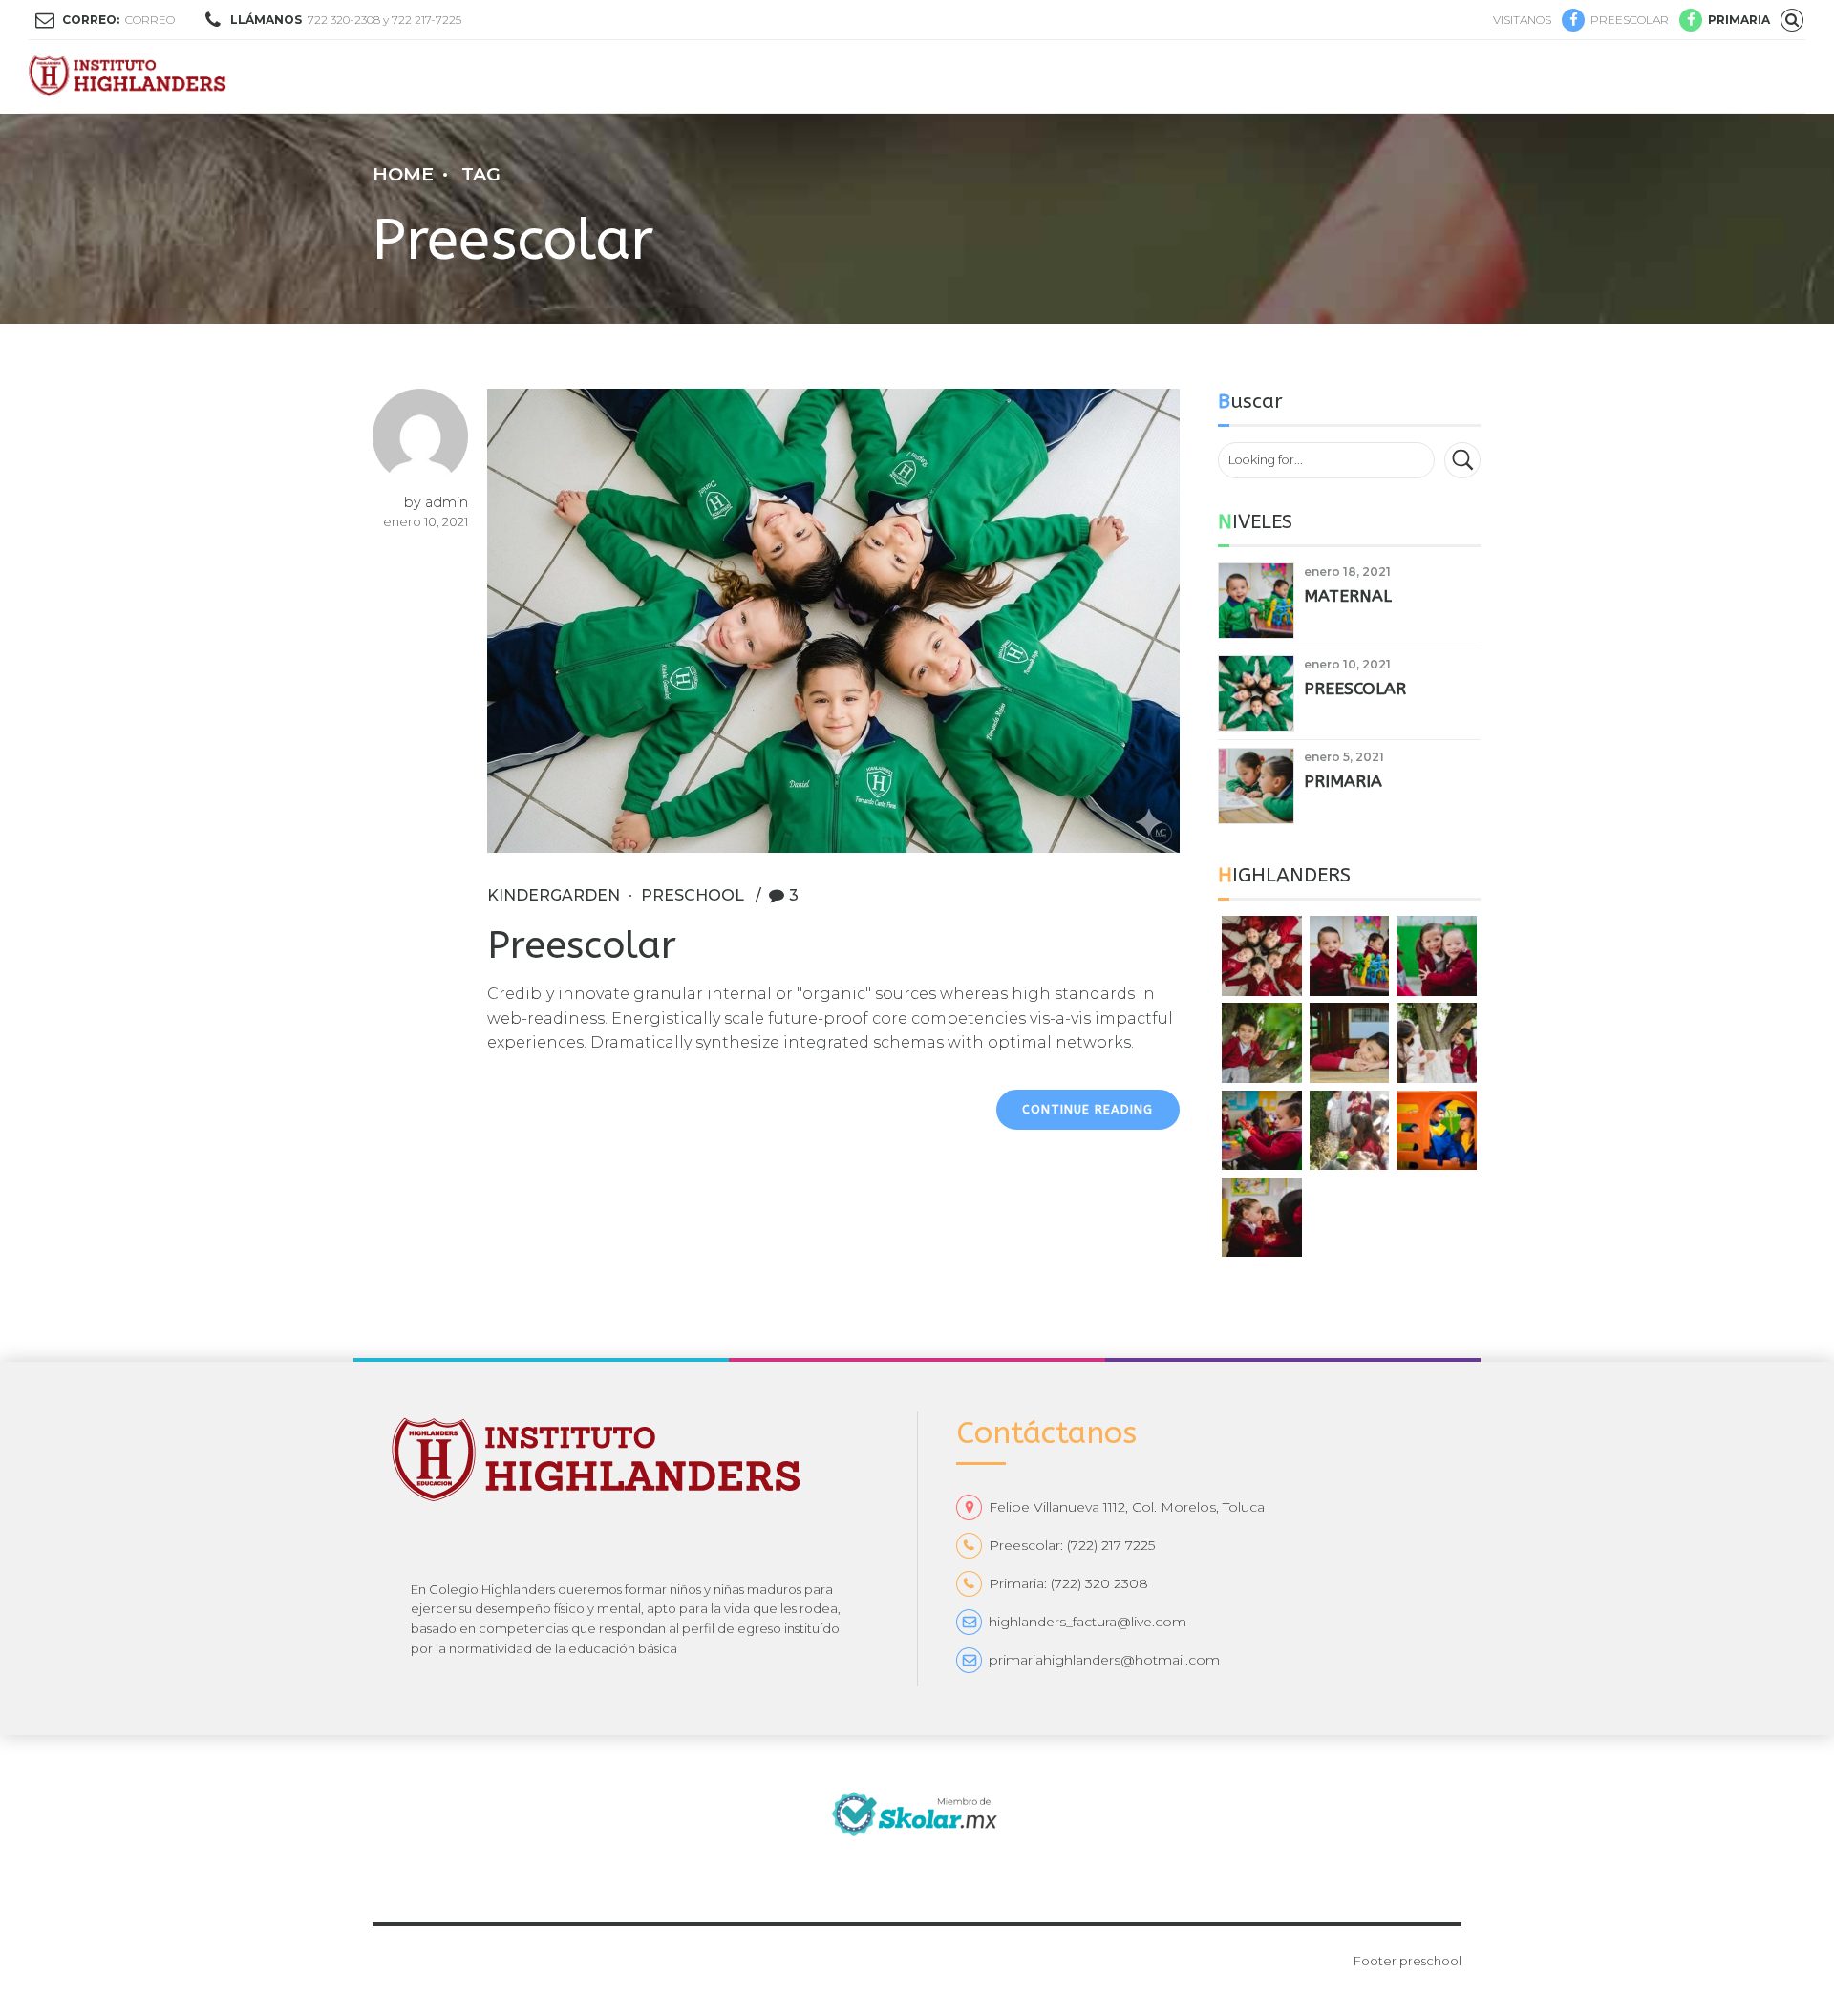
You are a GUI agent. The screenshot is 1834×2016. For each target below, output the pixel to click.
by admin (436, 502)
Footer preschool (1407, 1961)
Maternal (1348, 596)
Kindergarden (554, 895)
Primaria (1343, 782)
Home (403, 174)
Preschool (693, 895)
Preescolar (582, 945)
